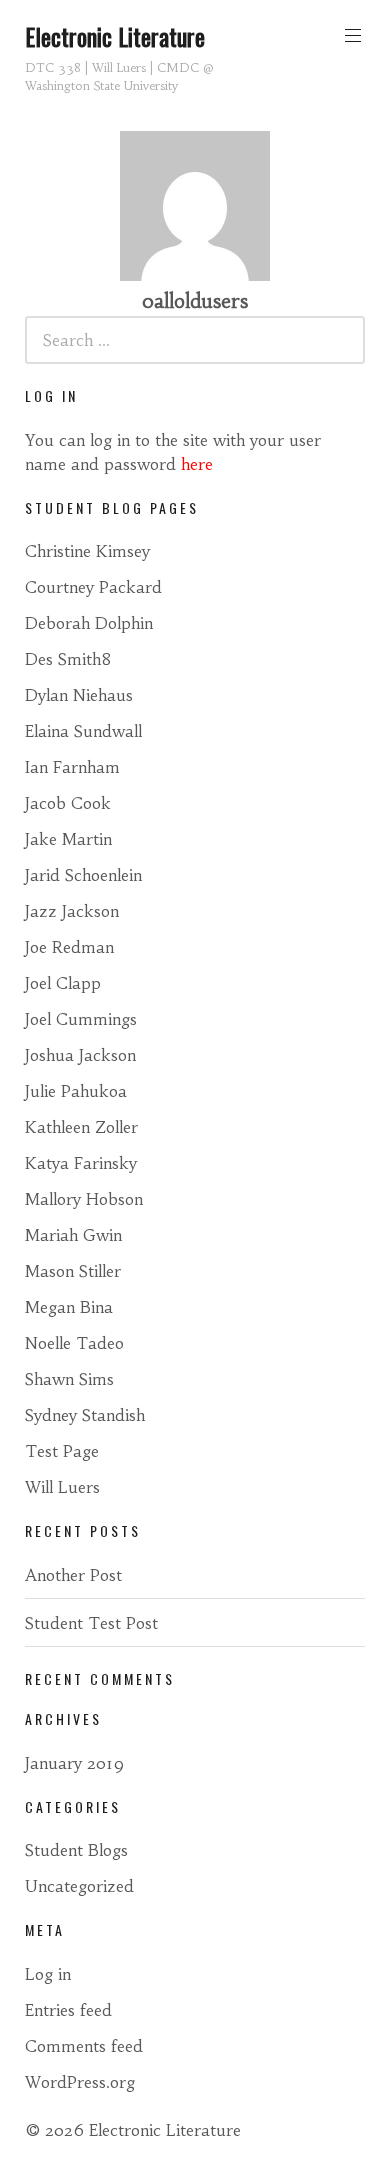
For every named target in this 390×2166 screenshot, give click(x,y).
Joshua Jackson (80, 1055)
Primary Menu (353, 36)
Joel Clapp (63, 983)
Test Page (62, 1451)
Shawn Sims (69, 1379)
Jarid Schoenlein (83, 875)
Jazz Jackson (72, 911)
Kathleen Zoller (81, 1127)
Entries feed (68, 2010)
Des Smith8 (68, 659)
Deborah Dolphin (89, 623)
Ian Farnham (72, 767)
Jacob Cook (68, 803)
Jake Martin (68, 839)
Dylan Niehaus (79, 695)
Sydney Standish (85, 1415)
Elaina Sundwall (83, 731)
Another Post (73, 1575)
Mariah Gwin (73, 1235)
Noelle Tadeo (74, 1343)
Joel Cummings (81, 1019)
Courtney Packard (93, 587)
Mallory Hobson (84, 1199)
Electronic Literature (115, 36)
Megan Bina (69, 1307)
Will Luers (62, 1487)
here (197, 464)
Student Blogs (76, 1850)
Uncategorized (79, 1886)
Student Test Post (91, 1623)
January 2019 (74, 1763)
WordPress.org (80, 2082)
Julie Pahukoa (76, 1091)
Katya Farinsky (81, 1163)
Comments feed (84, 2046)
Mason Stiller (73, 1271)
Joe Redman (69, 947)
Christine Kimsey (87, 551)
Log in (48, 1974)
